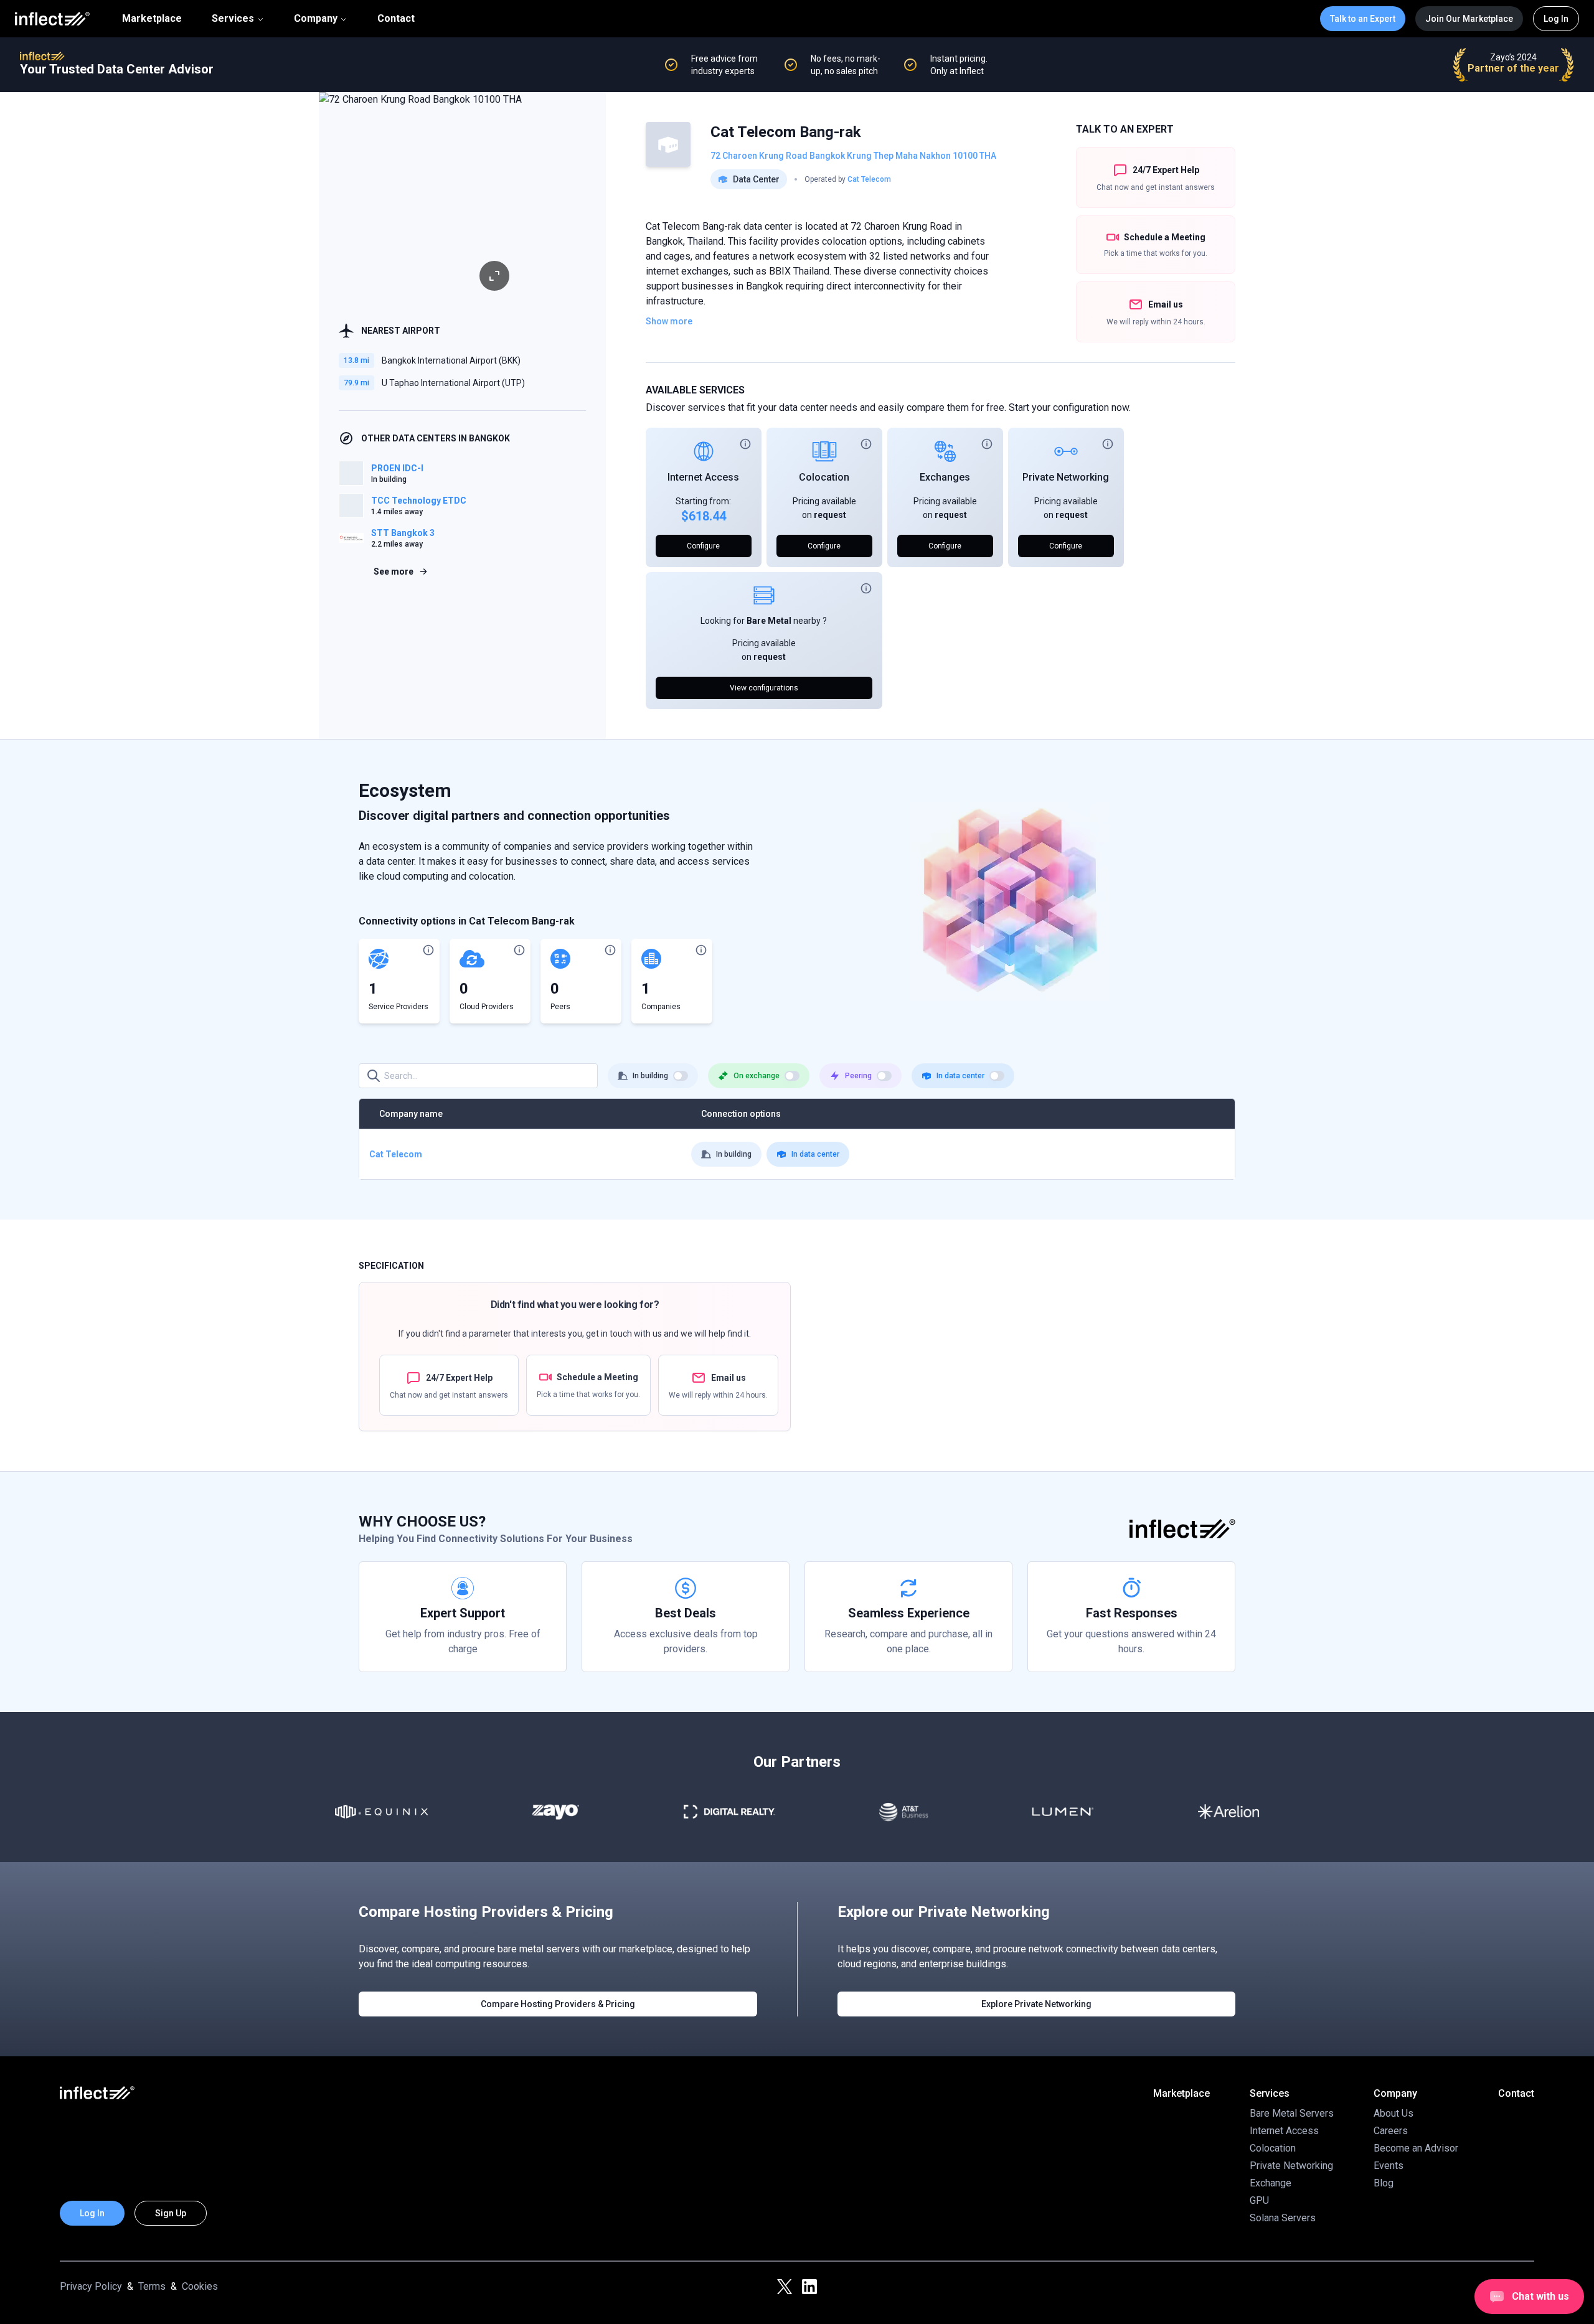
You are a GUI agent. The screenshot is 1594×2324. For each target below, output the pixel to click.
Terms (152, 2286)
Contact (396, 19)
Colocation (824, 477)
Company (316, 18)
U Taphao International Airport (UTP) (453, 383)
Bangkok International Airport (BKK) (451, 360)
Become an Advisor (1416, 2148)
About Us (1394, 2113)
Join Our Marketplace (1469, 19)
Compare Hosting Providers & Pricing (558, 2004)
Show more (669, 321)
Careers (1391, 2131)
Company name (411, 1114)
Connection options (741, 1114)
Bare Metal (769, 621)
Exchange (1271, 2183)
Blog (1384, 2183)
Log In (1556, 19)
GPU (1259, 2200)
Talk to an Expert (1363, 19)
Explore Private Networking (1036, 2004)
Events (1389, 2166)
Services (233, 18)
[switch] (681, 1076)
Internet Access (703, 477)
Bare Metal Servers (1292, 2113)
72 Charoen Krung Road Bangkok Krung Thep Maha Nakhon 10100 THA (853, 156)
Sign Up (171, 2213)
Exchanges (945, 477)
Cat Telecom (869, 179)
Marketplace (152, 19)
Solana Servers (1283, 2218)
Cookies (200, 2286)
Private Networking (1066, 477)
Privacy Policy (91, 2286)
